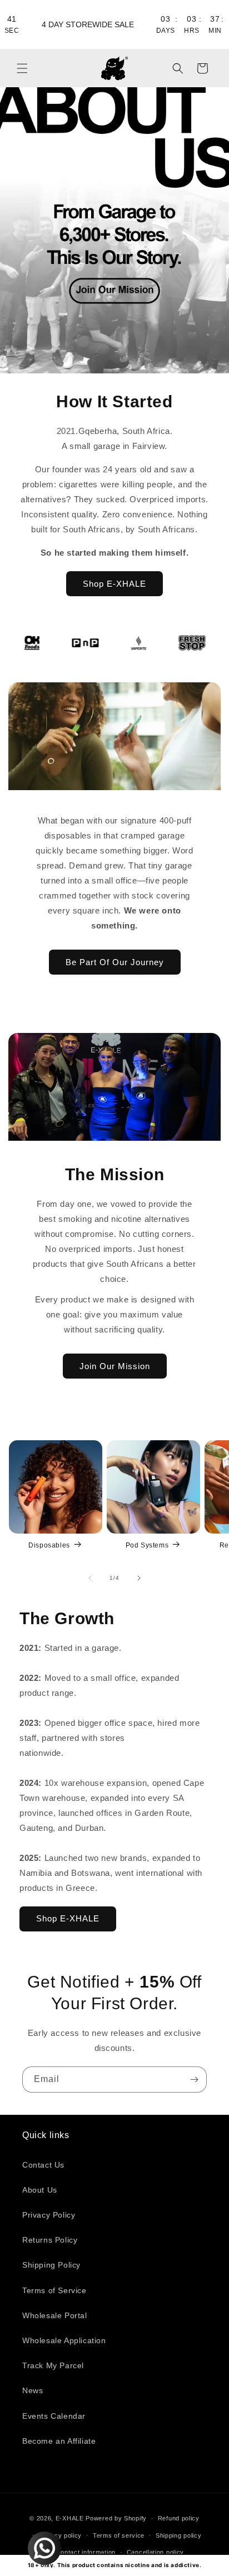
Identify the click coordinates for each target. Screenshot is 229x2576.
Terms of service (119, 2535)
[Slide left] (90, 1578)
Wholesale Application (64, 2340)
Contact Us (43, 2165)
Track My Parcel (53, 2365)
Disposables (49, 1545)
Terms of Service (54, 2290)
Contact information (86, 2552)
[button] (22, 68)
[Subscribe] (194, 2080)
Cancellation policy (155, 2552)
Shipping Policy (51, 2265)
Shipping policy (179, 2535)
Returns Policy (50, 2240)
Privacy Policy (49, 2215)
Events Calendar (54, 2416)
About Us (40, 2190)
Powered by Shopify (116, 2518)
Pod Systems (147, 1545)
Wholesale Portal (55, 2315)
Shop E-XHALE (114, 584)
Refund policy (179, 2518)
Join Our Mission (115, 1366)
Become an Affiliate (59, 2441)
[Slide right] (139, 1578)
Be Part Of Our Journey (115, 962)
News (33, 2390)
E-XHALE (70, 2518)
